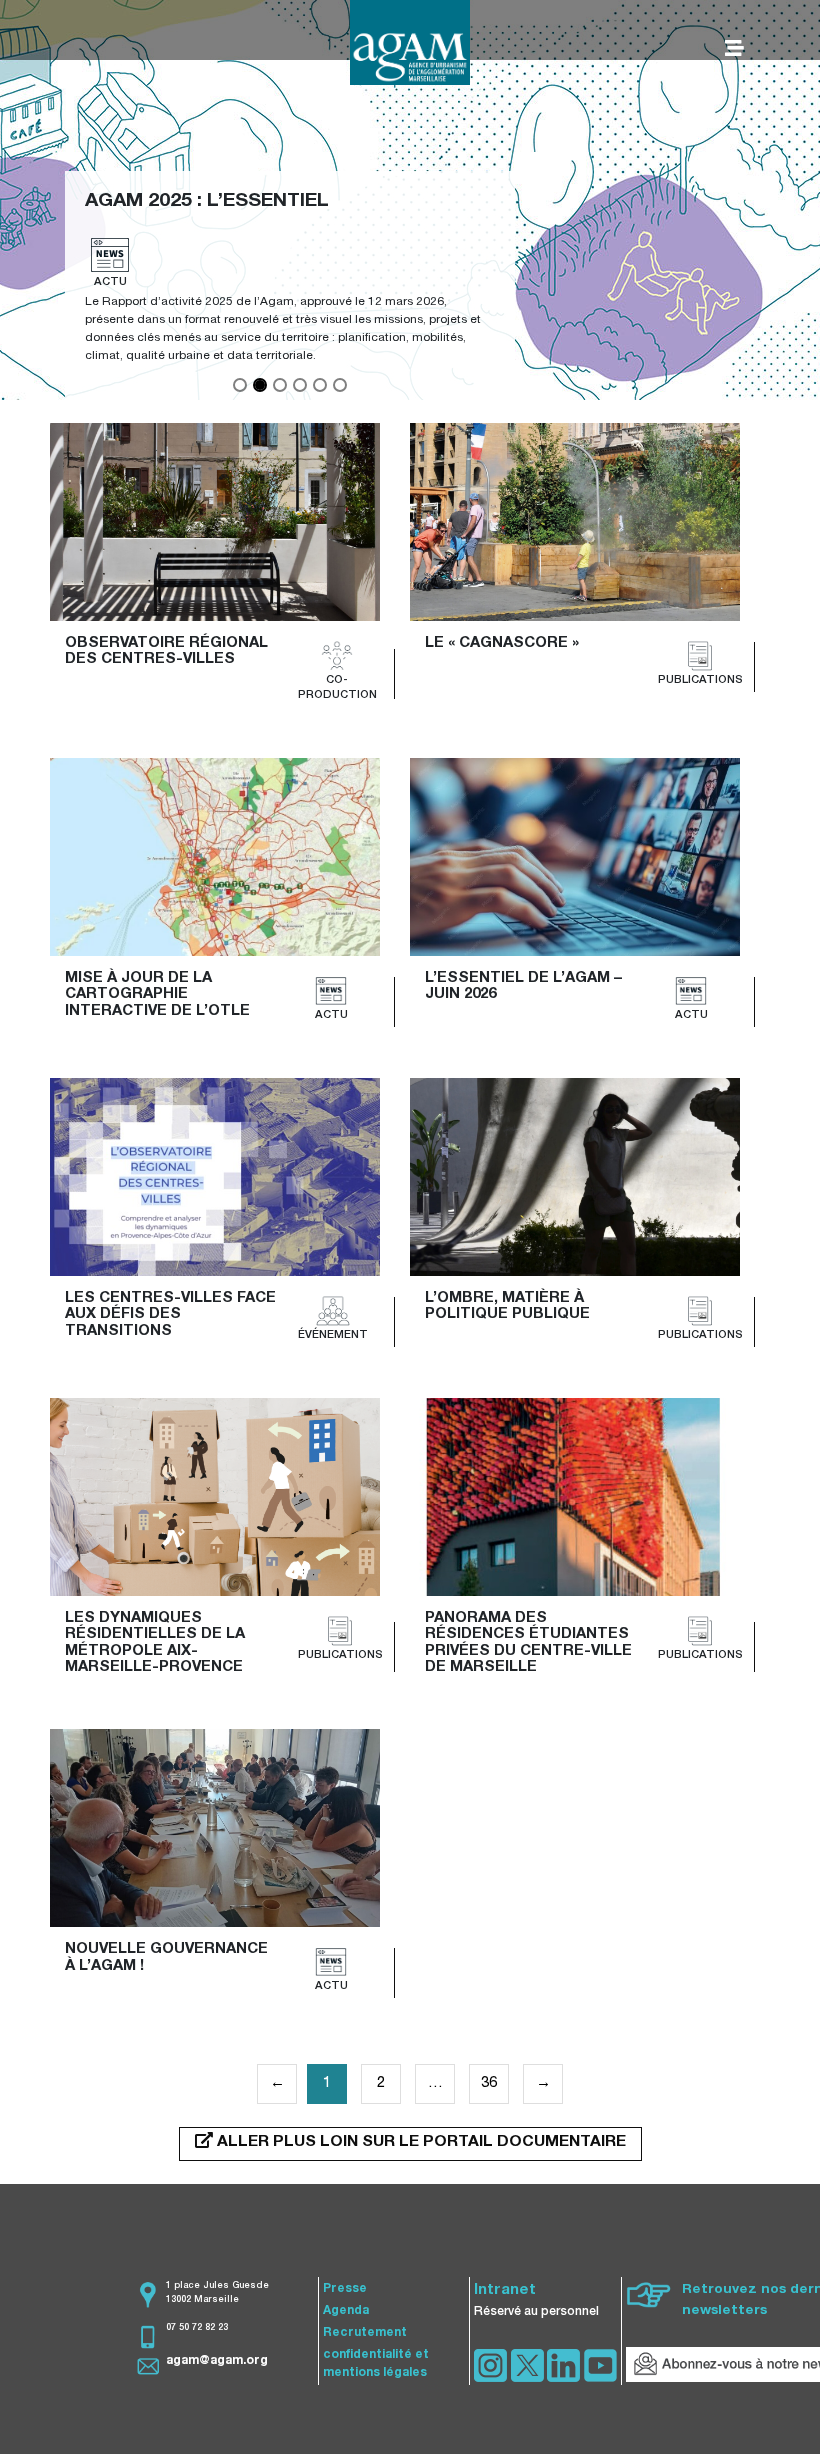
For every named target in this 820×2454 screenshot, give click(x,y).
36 (489, 2083)
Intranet (505, 2290)
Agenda (346, 2311)
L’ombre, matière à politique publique (507, 1307)
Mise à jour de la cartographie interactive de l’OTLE (157, 995)
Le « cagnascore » (502, 643)
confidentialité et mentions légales (376, 2364)
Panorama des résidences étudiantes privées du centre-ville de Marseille (530, 1643)
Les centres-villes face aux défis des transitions (172, 1315)
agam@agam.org (217, 2361)
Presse (345, 2289)
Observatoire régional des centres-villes (168, 652)
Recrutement (365, 2333)
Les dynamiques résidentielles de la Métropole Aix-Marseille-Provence (157, 1643)
